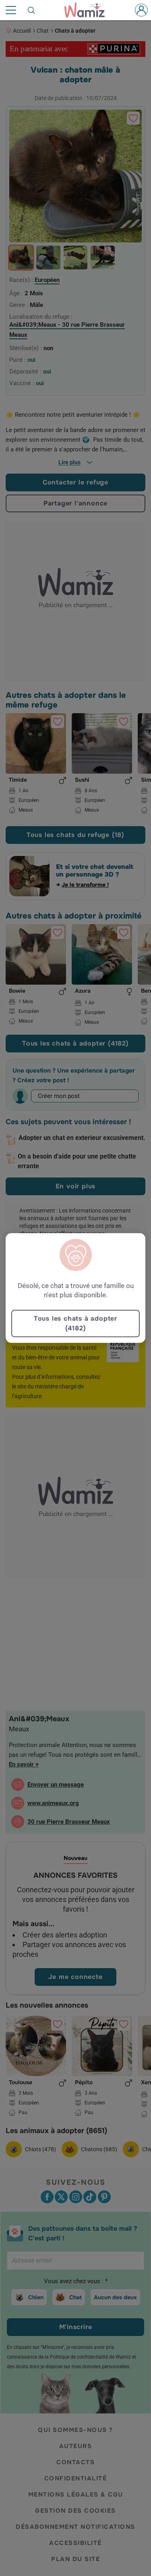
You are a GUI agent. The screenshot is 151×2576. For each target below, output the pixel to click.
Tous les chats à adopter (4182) (75, 1323)
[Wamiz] (88, 10)
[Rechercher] (32, 10)
